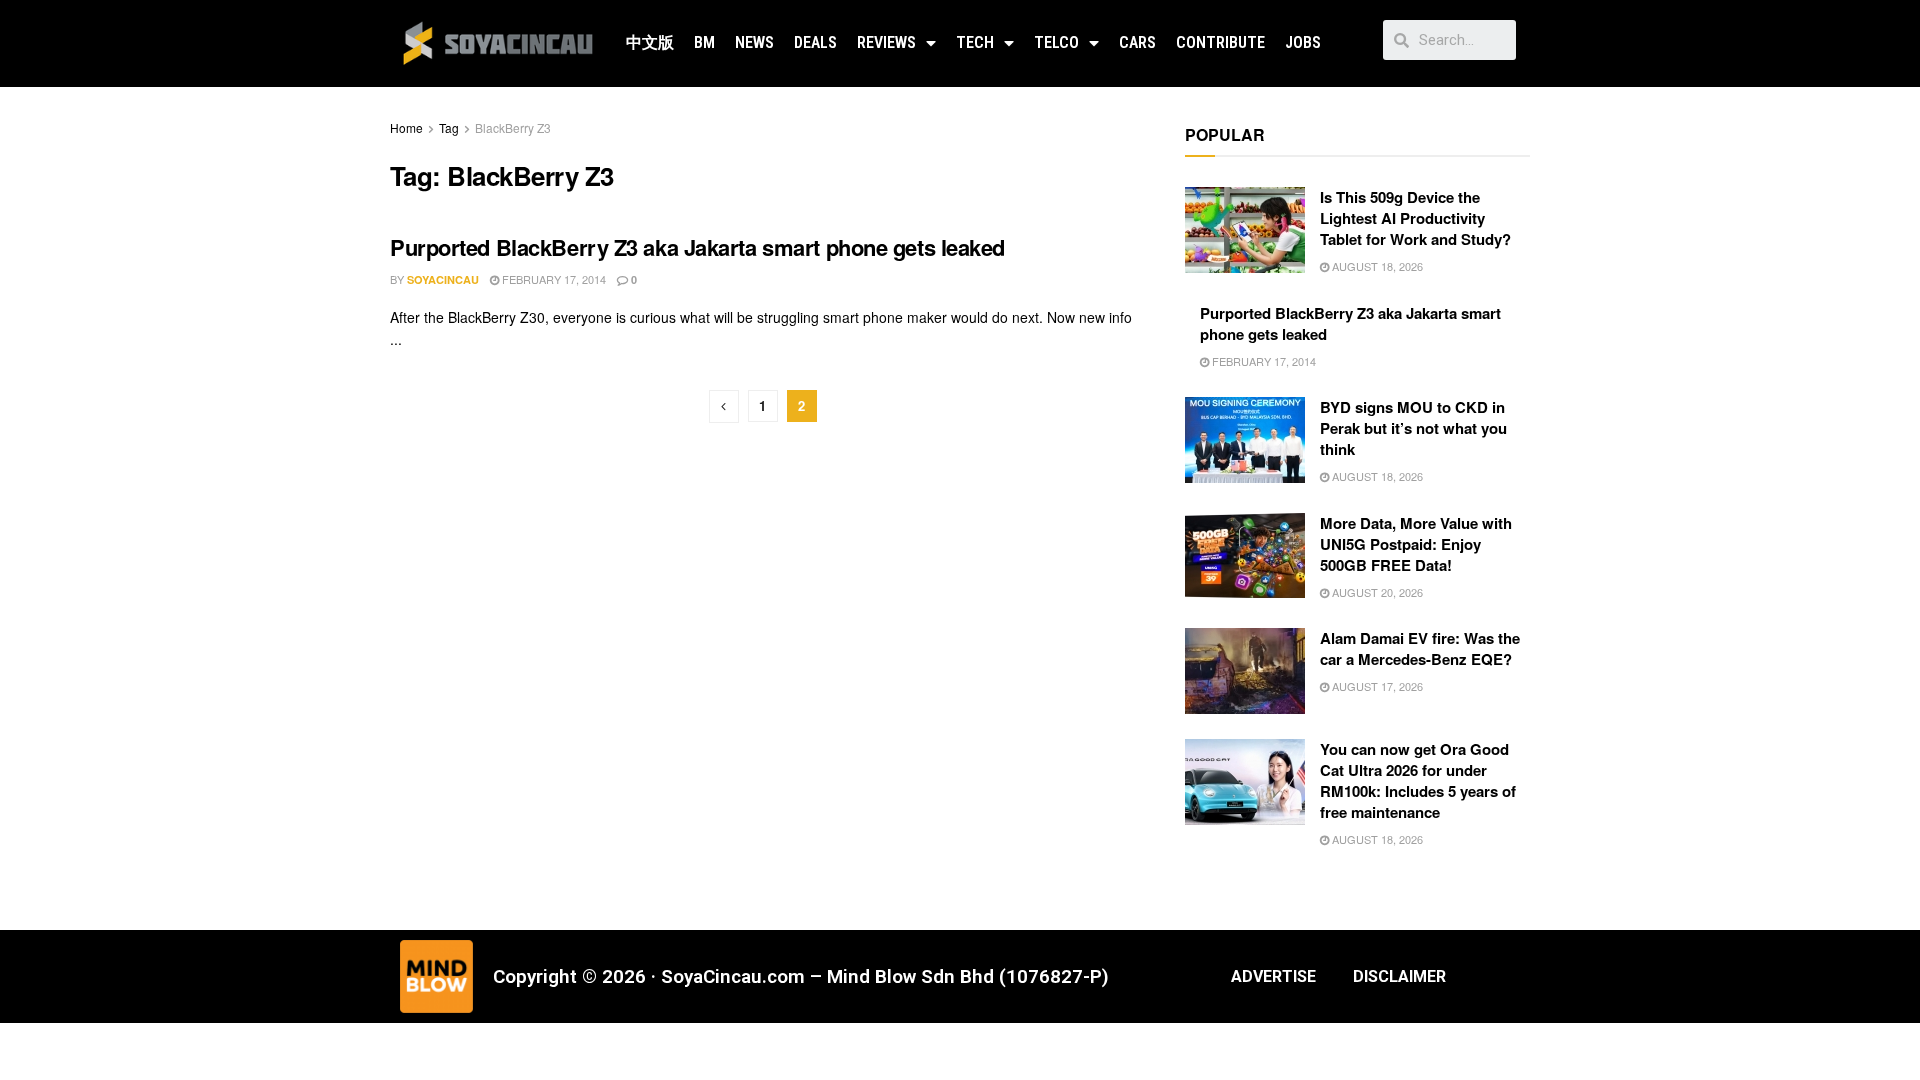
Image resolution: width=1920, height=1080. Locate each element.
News (754, 42)
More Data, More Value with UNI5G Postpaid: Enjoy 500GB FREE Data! (1416, 544)
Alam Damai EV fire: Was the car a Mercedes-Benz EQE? (1420, 648)
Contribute (1220, 42)
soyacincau (443, 279)
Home (406, 127)
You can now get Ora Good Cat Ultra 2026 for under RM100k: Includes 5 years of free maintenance (1418, 780)
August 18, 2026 (1376, 266)
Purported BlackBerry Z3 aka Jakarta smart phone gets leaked (697, 247)
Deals (815, 42)
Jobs (1303, 42)
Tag (449, 127)
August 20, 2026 (1376, 592)
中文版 (650, 42)
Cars (1137, 42)
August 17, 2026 (1376, 686)
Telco (1056, 42)
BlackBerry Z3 (513, 127)
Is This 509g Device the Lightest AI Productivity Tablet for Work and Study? (1415, 218)
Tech (975, 42)
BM (704, 42)
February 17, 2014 (552, 279)
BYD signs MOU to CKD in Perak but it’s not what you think (1413, 428)
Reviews (886, 42)
